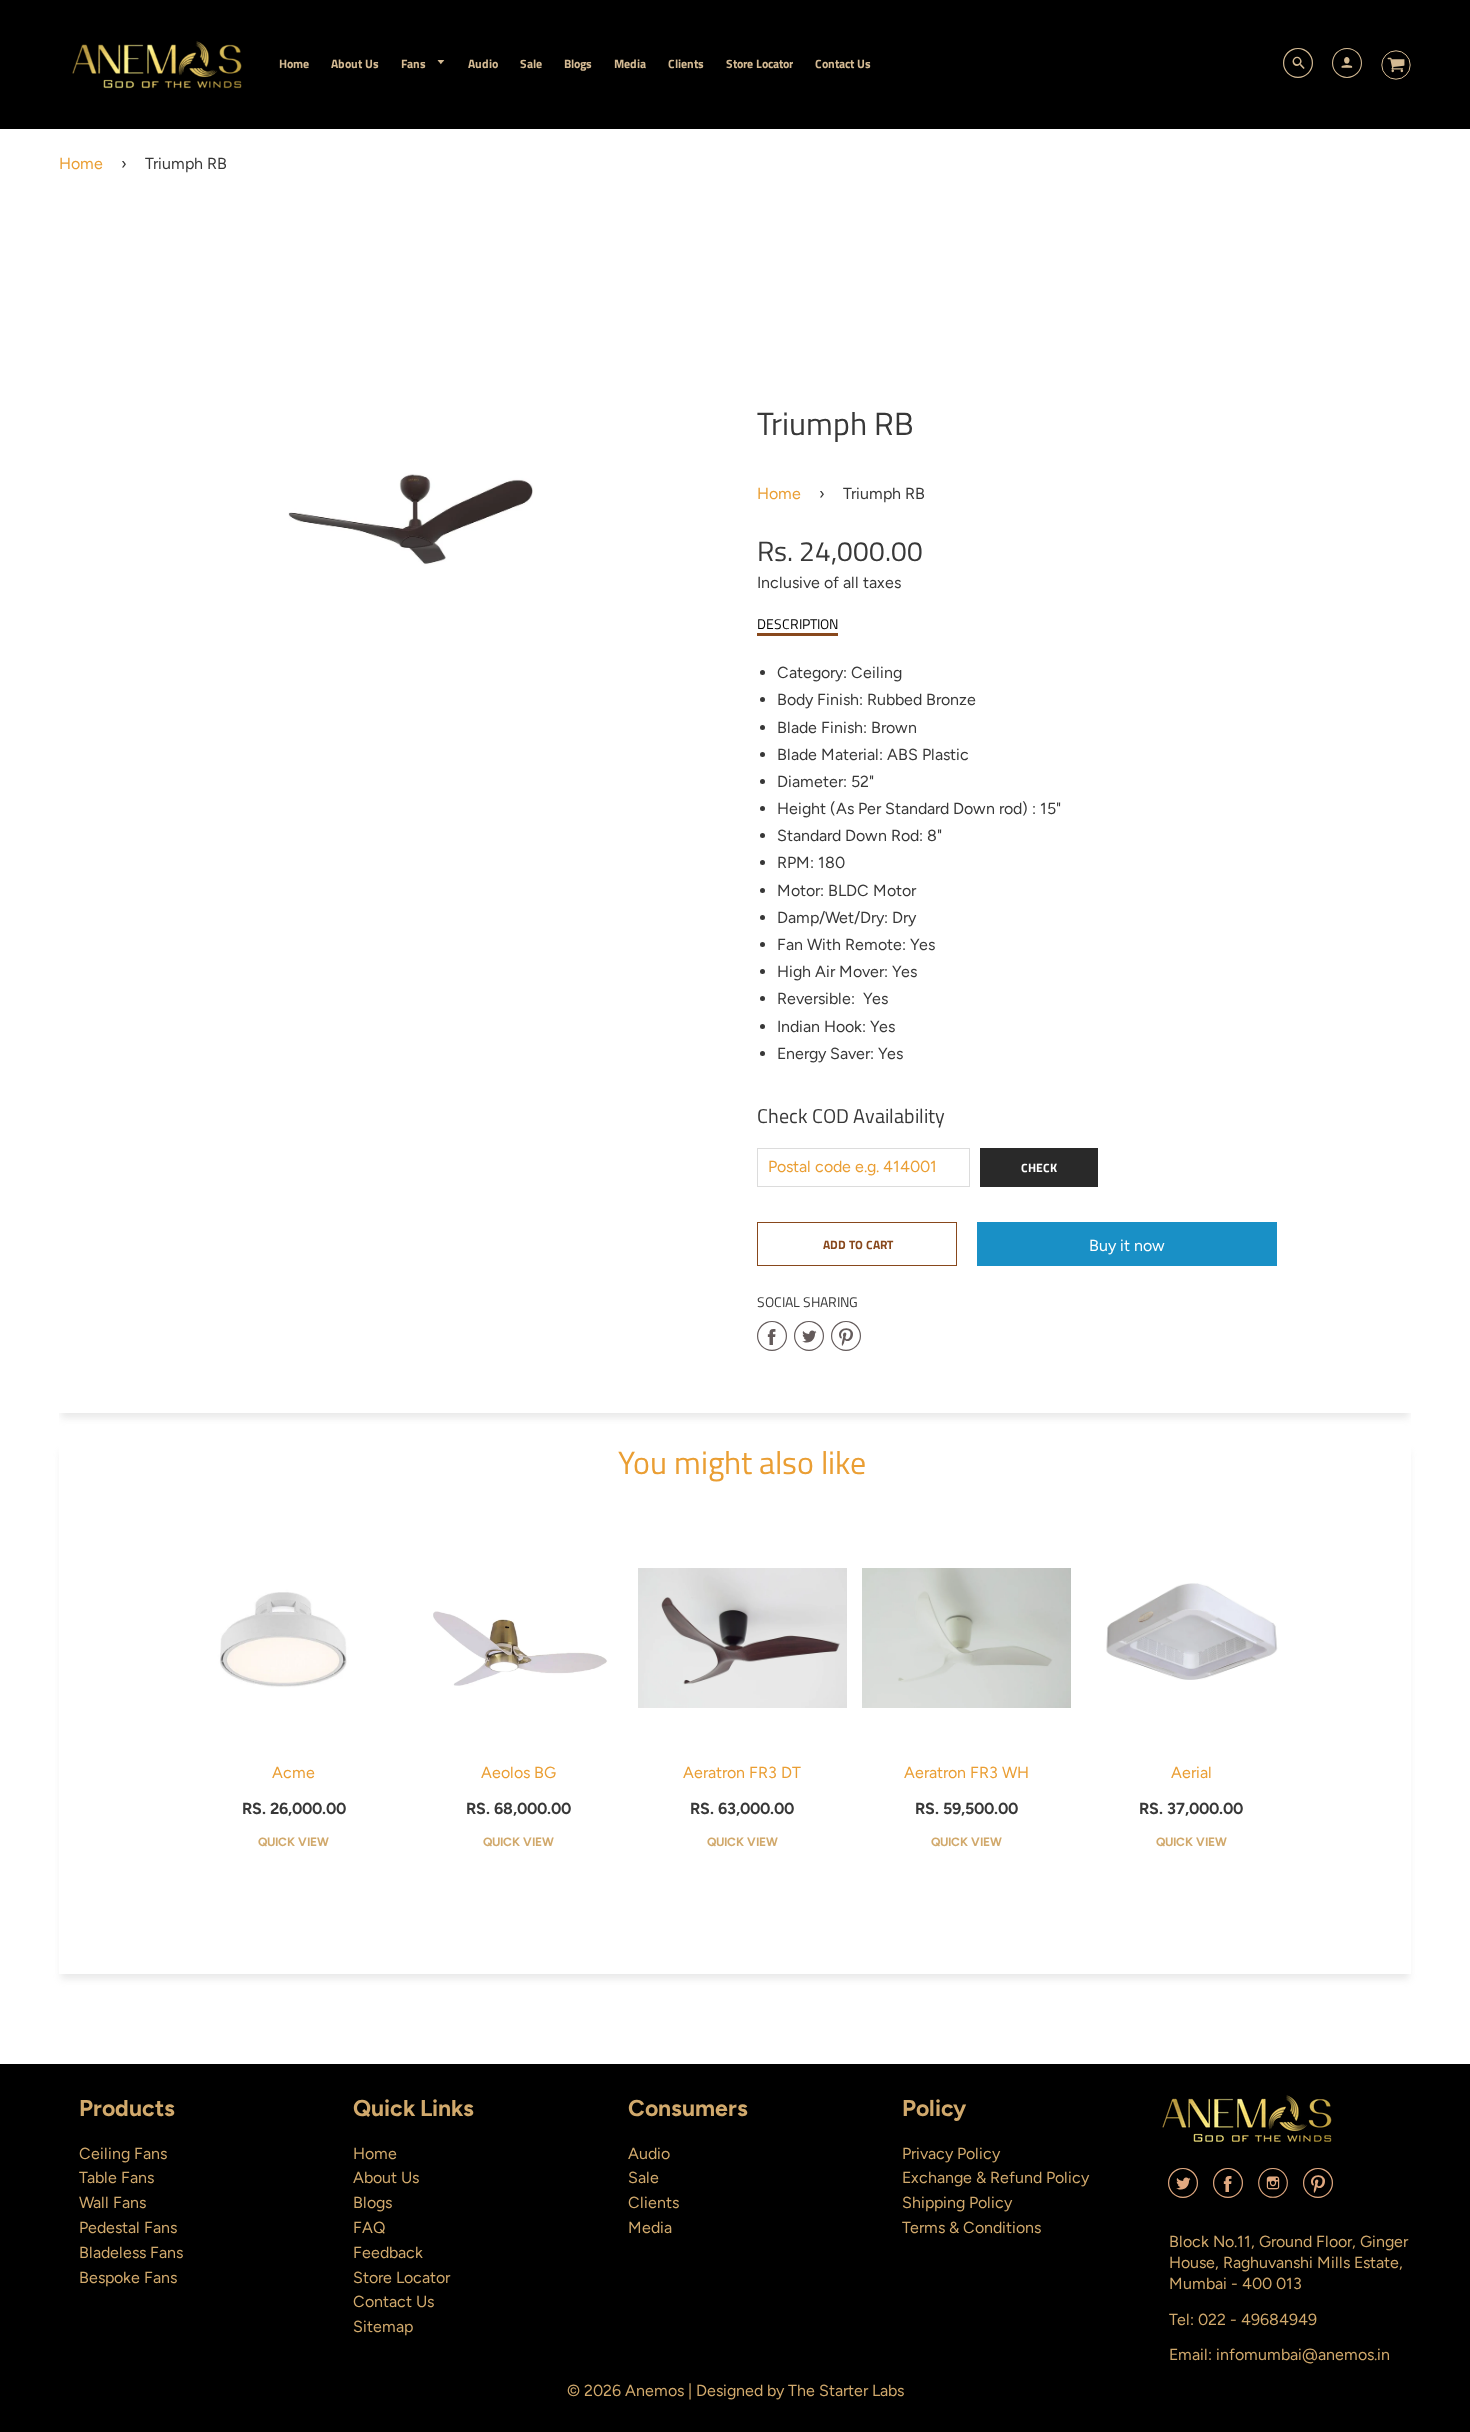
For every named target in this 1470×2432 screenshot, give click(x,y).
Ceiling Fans (123, 2153)
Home (81, 163)
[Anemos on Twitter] (1183, 2190)
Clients (653, 2202)
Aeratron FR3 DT (742, 1772)
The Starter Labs (846, 2390)
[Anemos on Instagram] (1273, 2190)
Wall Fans (112, 2202)
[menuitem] (294, 63)
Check (1039, 1167)
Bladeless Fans (131, 2252)
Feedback (388, 2252)
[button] (857, 1244)
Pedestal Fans (128, 2227)
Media (650, 2227)
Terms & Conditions (971, 2227)
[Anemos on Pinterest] (1318, 2190)
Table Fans (116, 2177)
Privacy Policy (951, 2153)
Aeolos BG (518, 1772)
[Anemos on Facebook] (1228, 2190)
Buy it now (1127, 1245)
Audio (649, 2153)
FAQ (369, 2227)
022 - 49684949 (1257, 2319)
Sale (643, 2177)
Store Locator (401, 2277)
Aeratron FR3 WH (966, 1772)
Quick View (293, 1842)
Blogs (372, 2202)
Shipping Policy (957, 2202)
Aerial (1191, 1772)
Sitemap (383, 2326)
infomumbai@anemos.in (1303, 2354)
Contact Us (393, 2301)
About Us (386, 2177)
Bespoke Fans (128, 2277)
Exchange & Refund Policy (995, 2177)
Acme (293, 1772)
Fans (415, 63)
